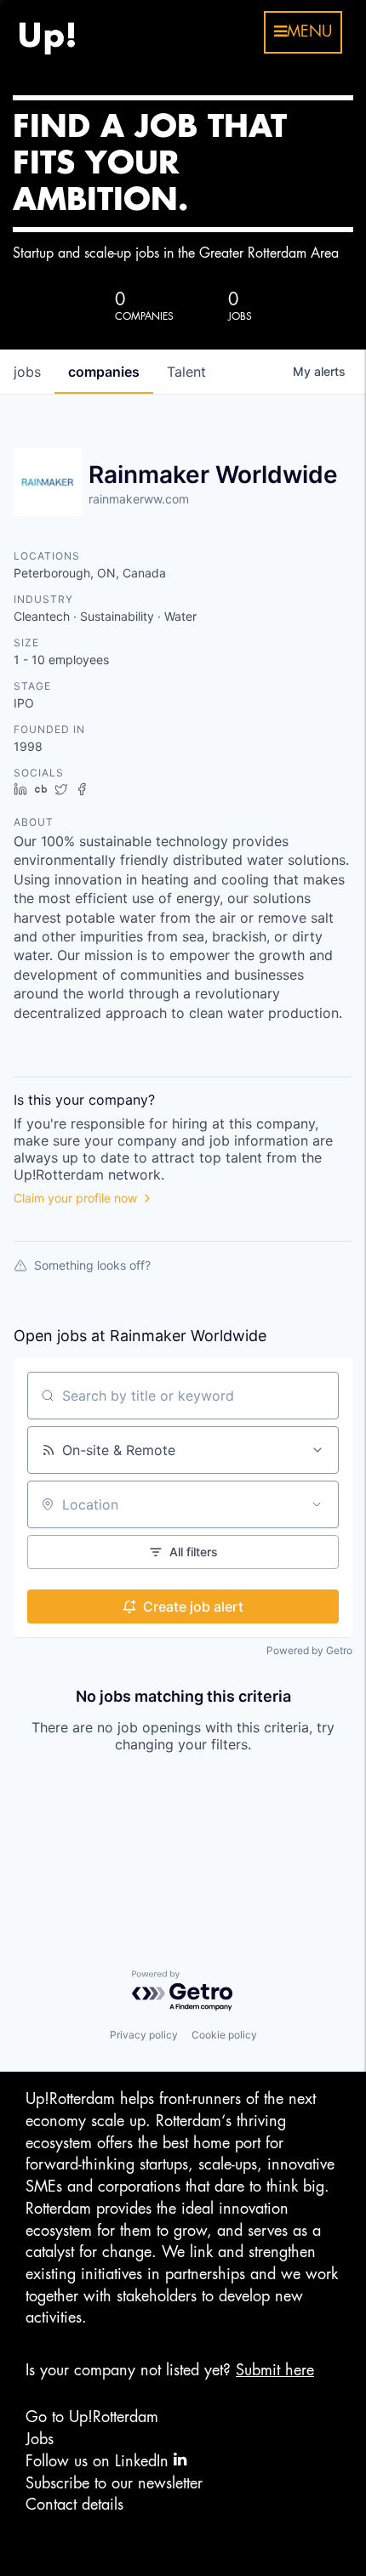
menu (309, 31)
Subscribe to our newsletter (114, 2483)
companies (104, 372)
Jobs (40, 2439)
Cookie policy (224, 2035)
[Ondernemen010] (47, 32)
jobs (27, 372)
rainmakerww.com (139, 499)
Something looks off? (92, 1265)
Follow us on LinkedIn (100, 2461)
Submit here (275, 2370)
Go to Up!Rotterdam (92, 2417)
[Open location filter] (317, 1504)
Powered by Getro (309, 1650)
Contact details (74, 2505)
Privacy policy (144, 2035)
